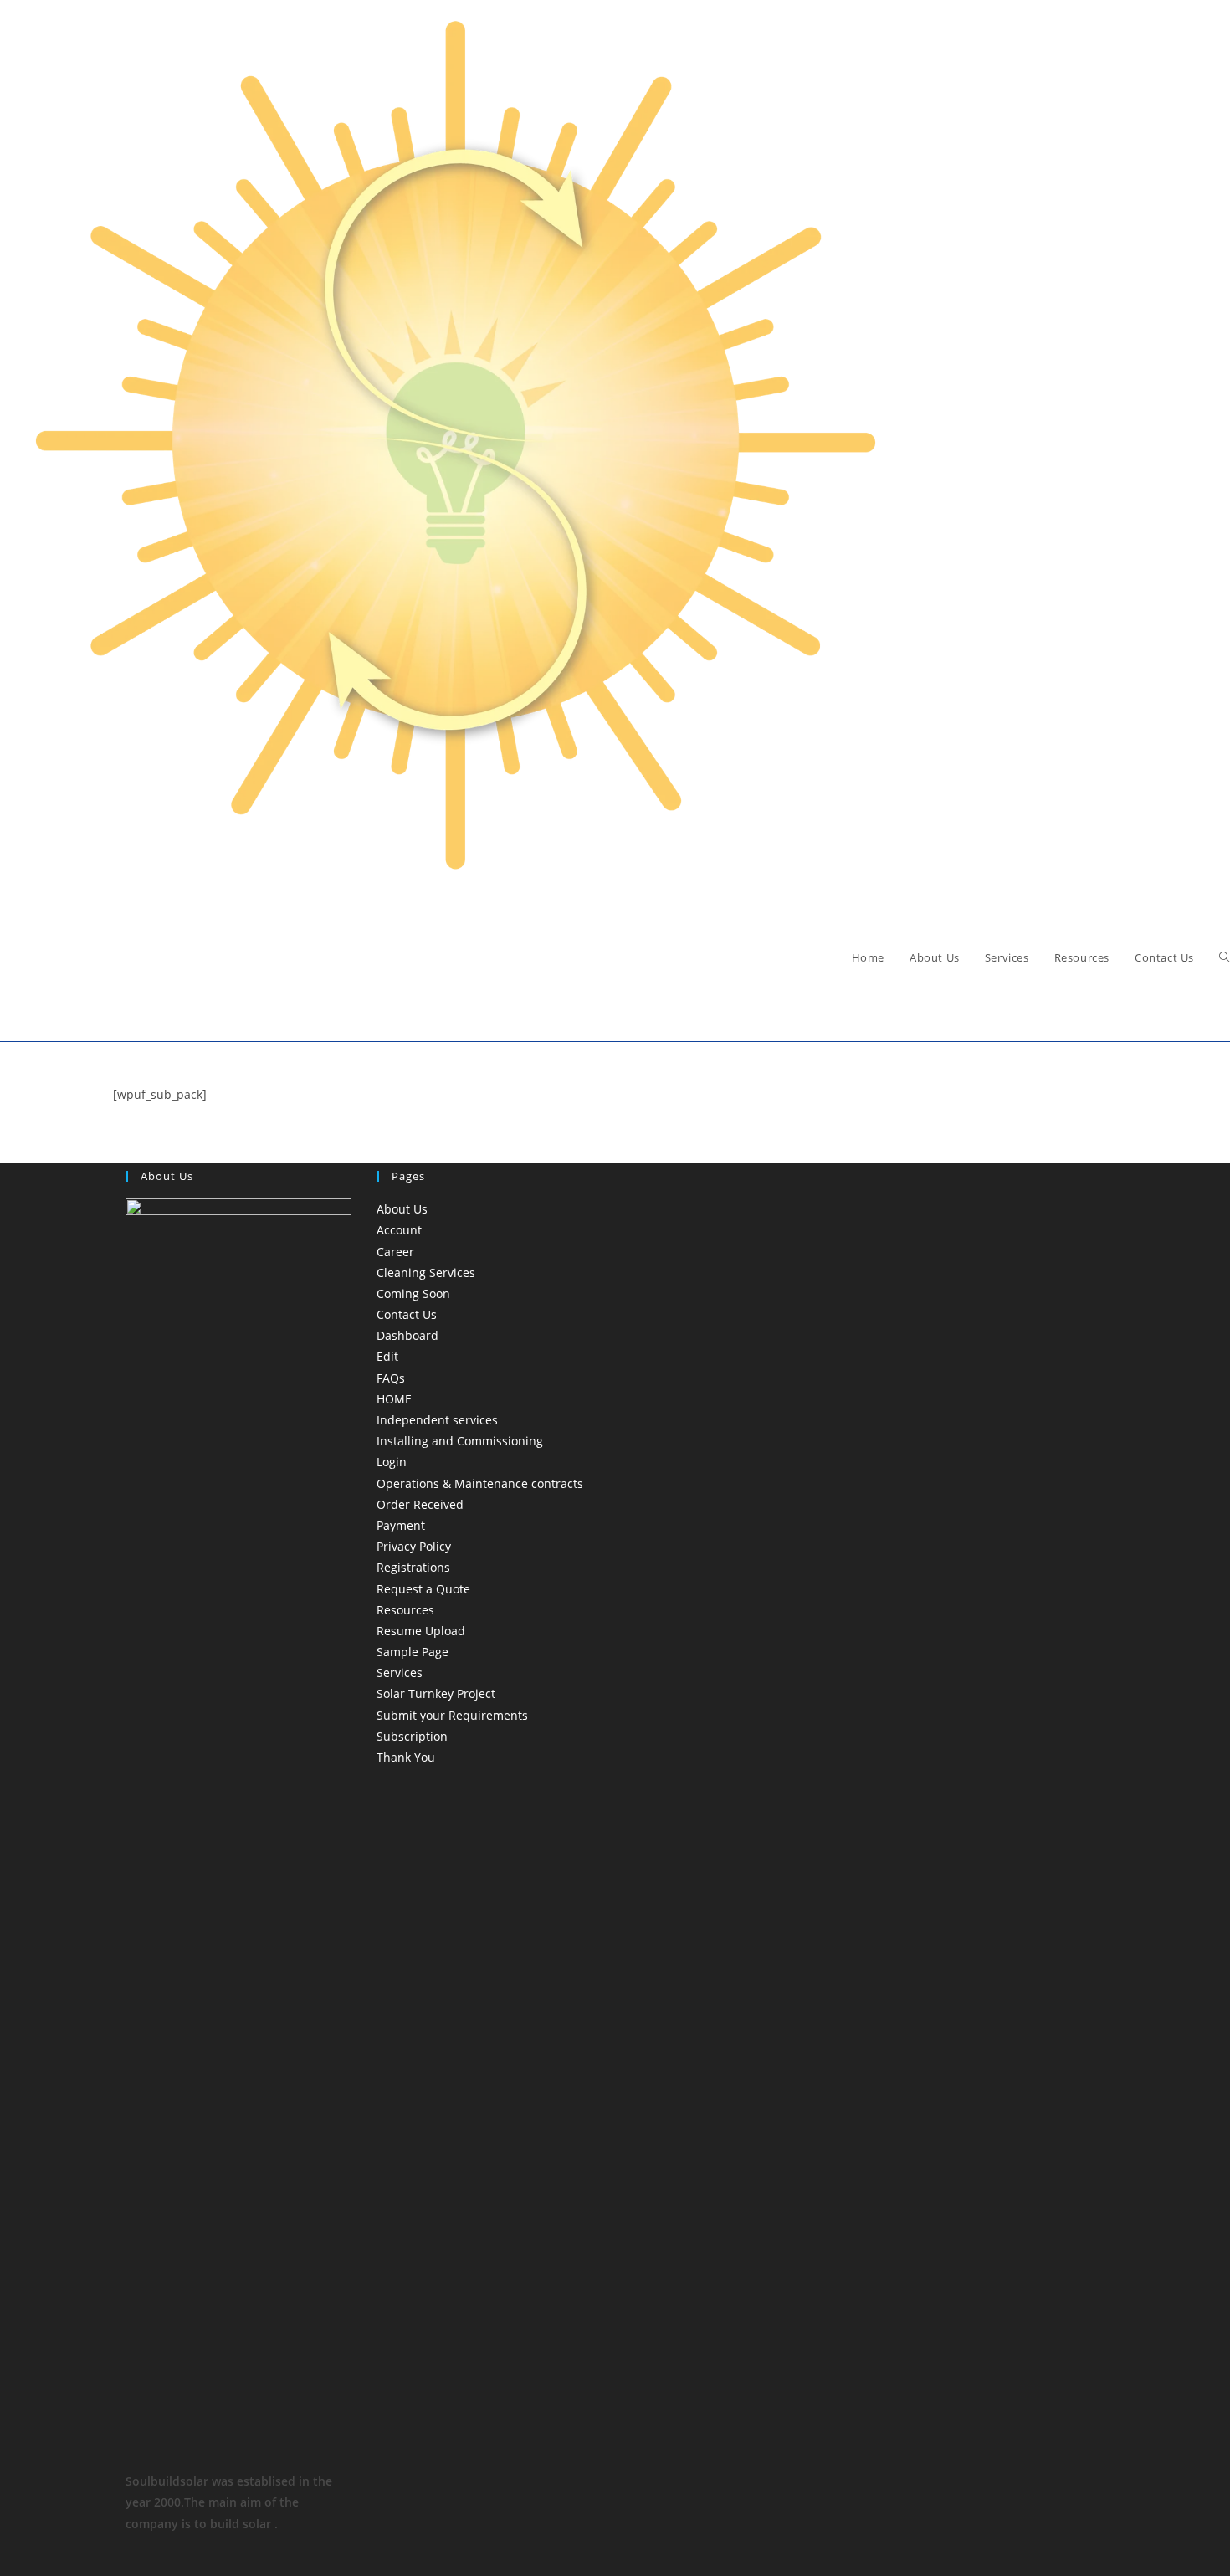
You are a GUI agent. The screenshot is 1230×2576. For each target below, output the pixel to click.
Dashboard (407, 1335)
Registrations (413, 1567)
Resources (405, 1610)
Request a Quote (423, 1589)
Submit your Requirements (452, 1715)
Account (399, 1230)
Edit (387, 1356)
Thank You (406, 1757)
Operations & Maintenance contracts (480, 1483)
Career (395, 1252)
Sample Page (413, 1652)
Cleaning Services (426, 1273)
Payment (401, 1525)
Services (400, 1673)
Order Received (420, 1504)
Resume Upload (421, 1631)
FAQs (391, 1378)
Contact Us (407, 1314)
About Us (402, 1209)
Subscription (412, 1736)
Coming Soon (413, 1293)
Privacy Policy (414, 1546)
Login (392, 1462)
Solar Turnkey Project (436, 1693)
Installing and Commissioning (460, 1441)
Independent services (437, 1420)
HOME (394, 1399)
